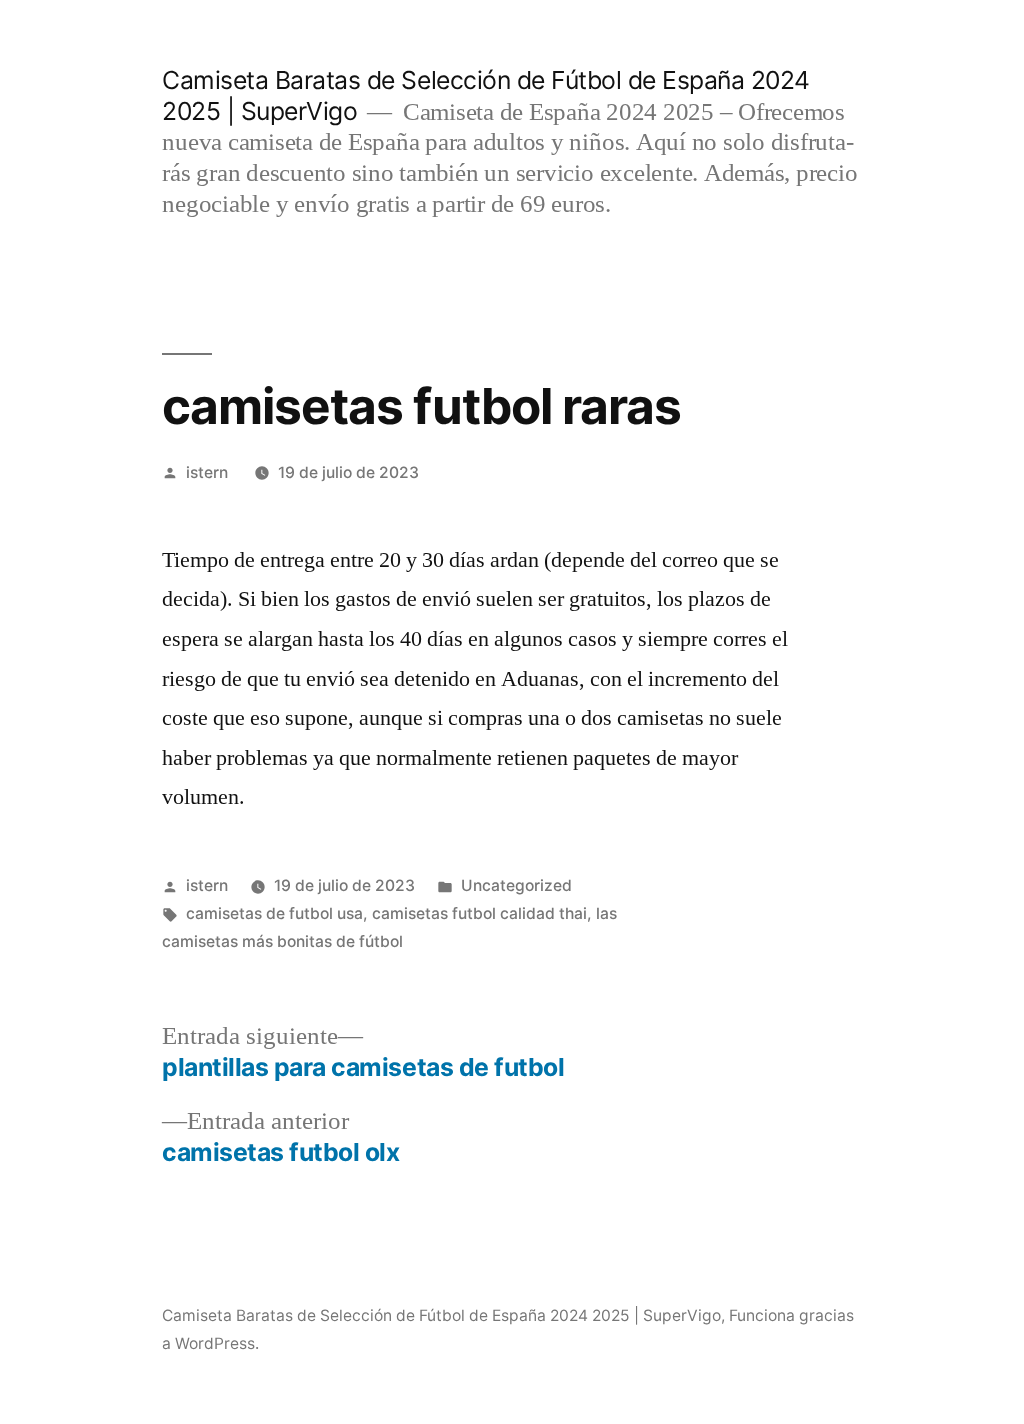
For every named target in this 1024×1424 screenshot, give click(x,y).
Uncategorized (516, 885)
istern (207, 472)
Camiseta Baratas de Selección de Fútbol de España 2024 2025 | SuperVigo (441, 1315)
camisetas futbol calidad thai (479, 913)
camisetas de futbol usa (274, 913)
